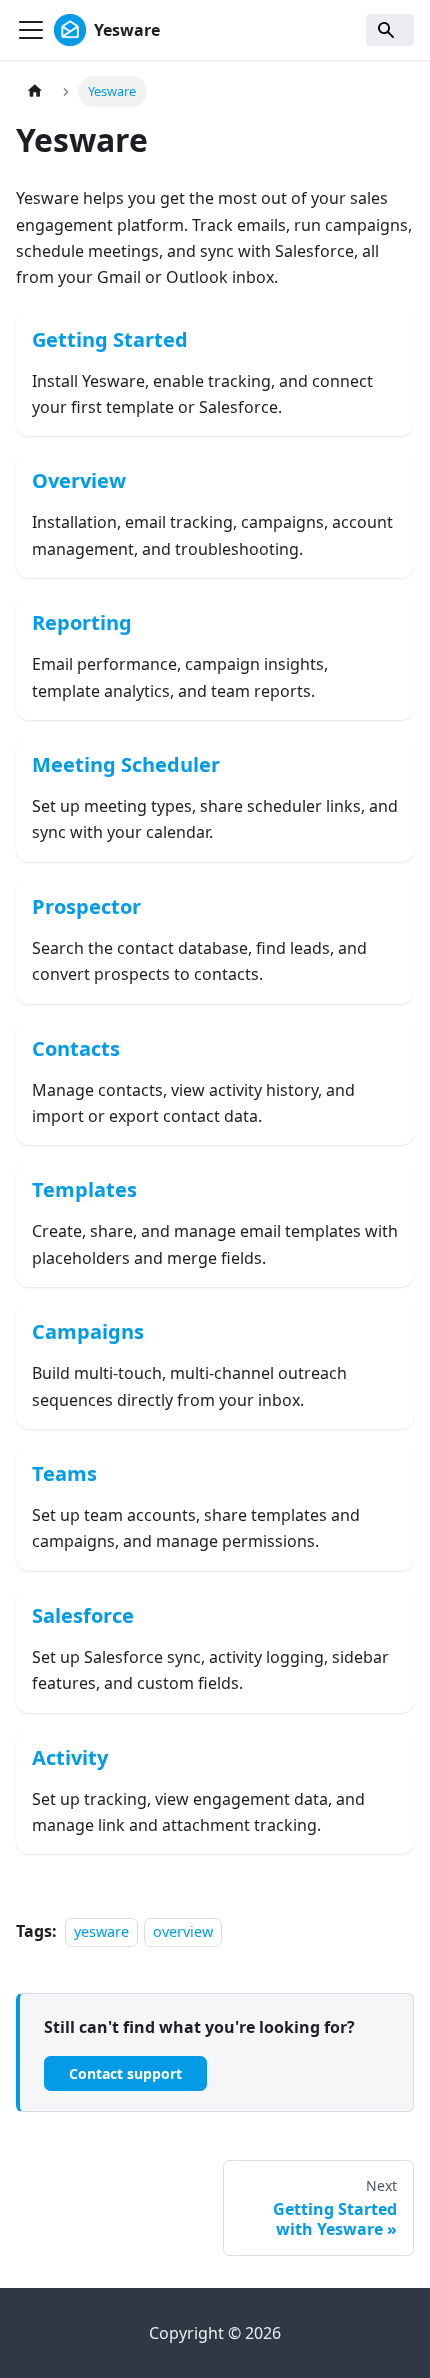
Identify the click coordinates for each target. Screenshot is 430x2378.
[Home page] (35, 91)
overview (183, 1931)
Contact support (125, 2073)
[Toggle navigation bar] (31, 30)
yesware (101, 1931)
